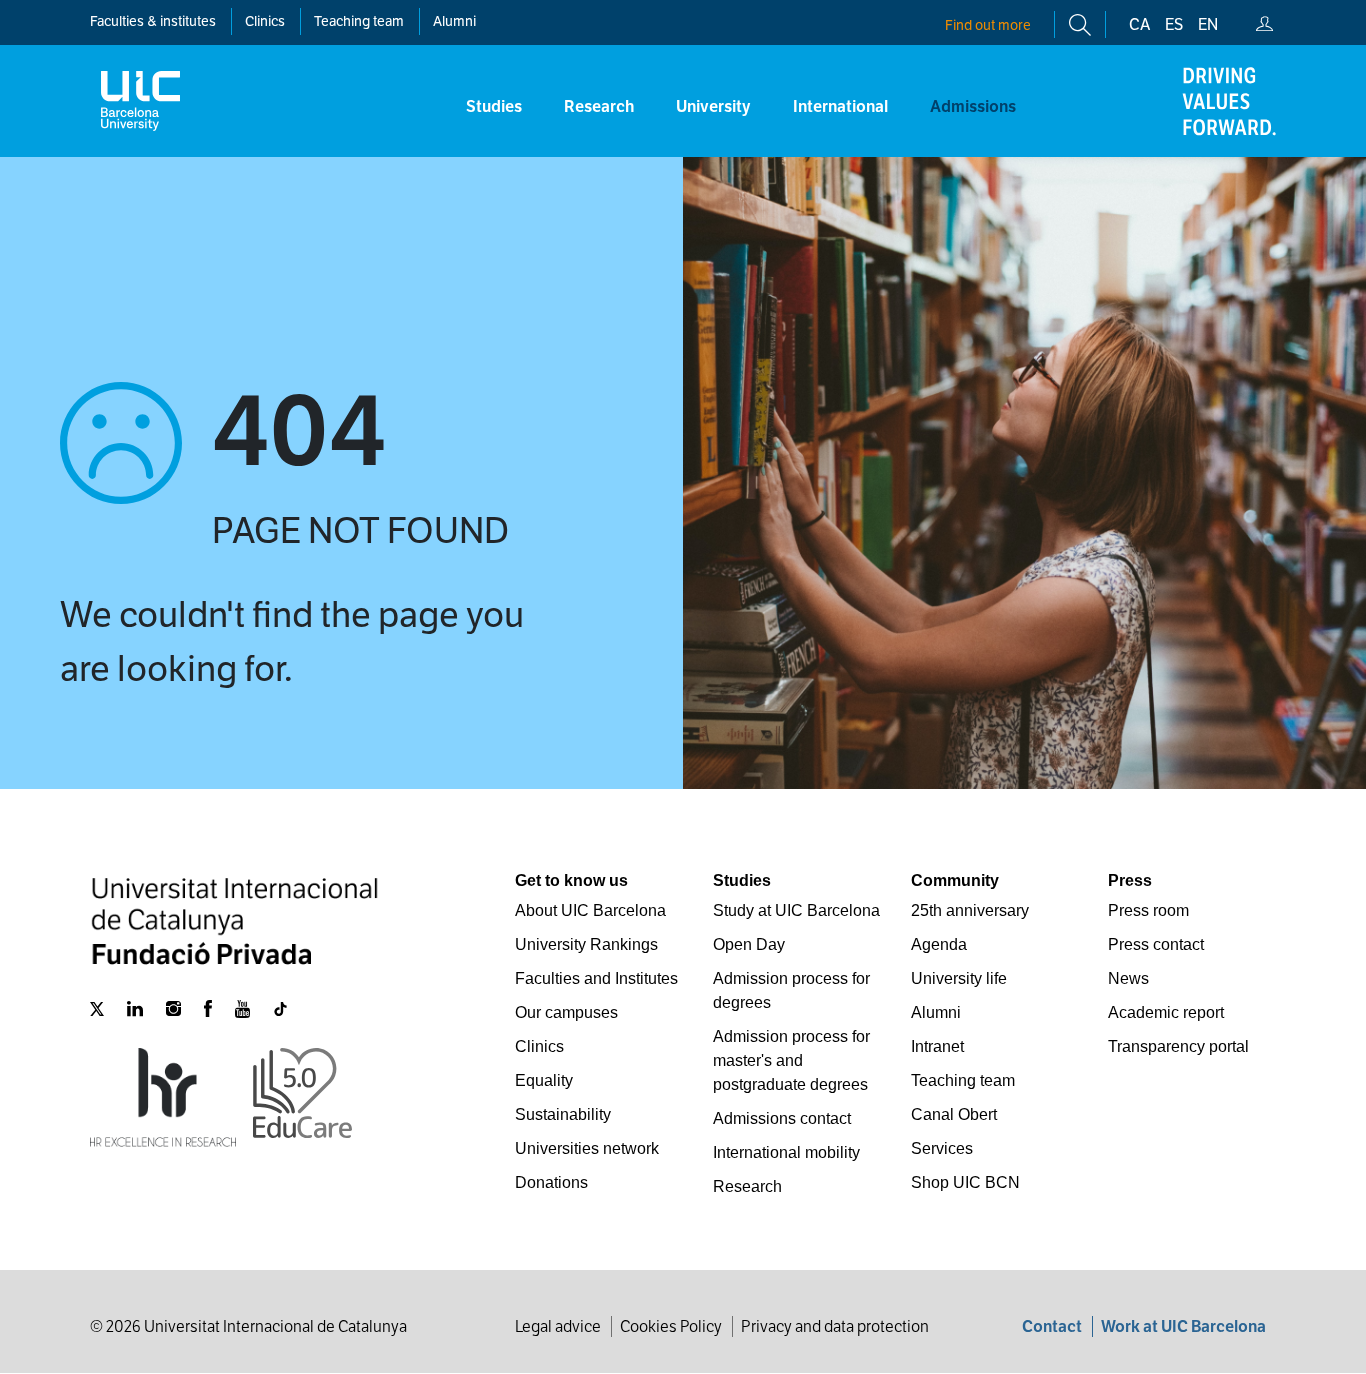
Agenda (939, 944)
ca (1139, 24)
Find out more (988, 25)
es (1174, 24)
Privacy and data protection (835, 1326)
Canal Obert (954, 1114)
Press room (1148, 910)
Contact (1052, 1326)
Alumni (454, 21)
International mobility (786, 1152)
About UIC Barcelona (590, 910)
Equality (544, 1080)
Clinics (539, 1046)
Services (942, 1148)
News (1128, 978)
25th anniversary (970, 910)
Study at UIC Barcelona (796, 910)
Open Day (749, 944)
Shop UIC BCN (965, 1182)
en (1208, 24)
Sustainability (563, 1114)
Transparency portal (1178, 1046)
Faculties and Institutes (596, 978)
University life (959, 978)
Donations (551, 1182)
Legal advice (558, 1326)
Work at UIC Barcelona (1183, 1326)
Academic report (1166, 1012)
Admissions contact (782, 1118)
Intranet (937, 1046)
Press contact (1156, 944)
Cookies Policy (671, 1326)
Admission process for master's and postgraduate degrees (791, 1060)
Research (747, 1186)
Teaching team (359, 21)
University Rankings (586, 944)
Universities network (587, 1148)
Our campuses (566, 1012)
